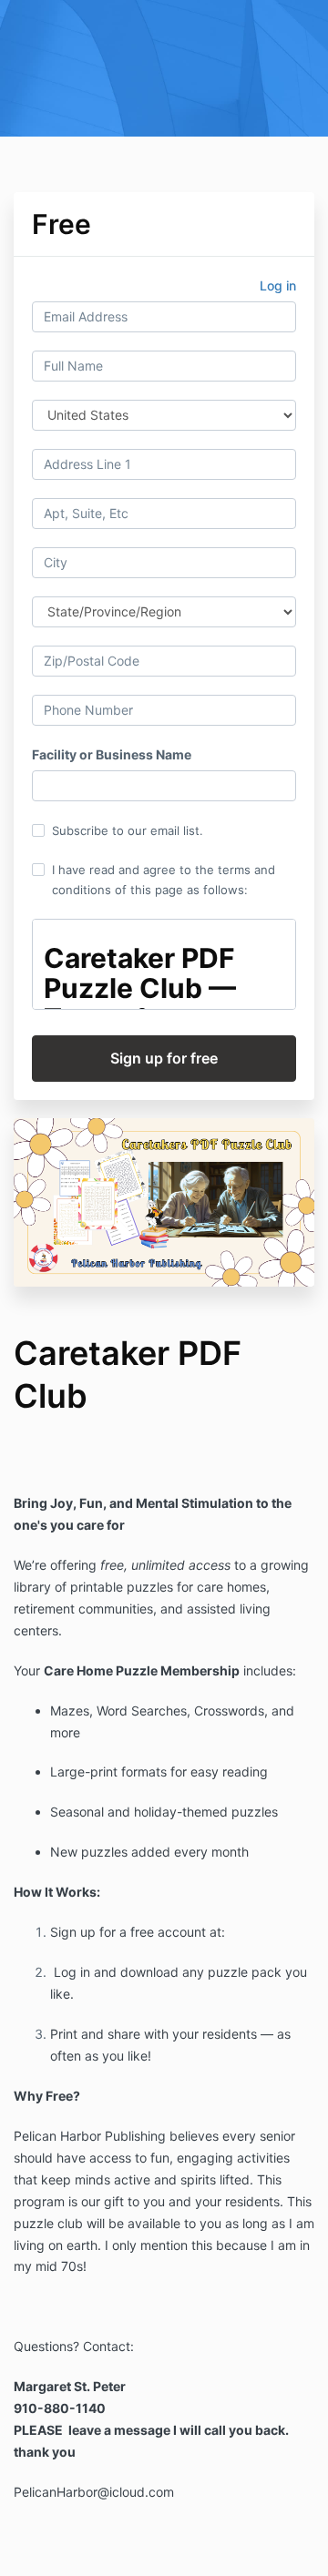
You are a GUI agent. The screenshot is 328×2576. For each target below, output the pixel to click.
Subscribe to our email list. (128, 830)
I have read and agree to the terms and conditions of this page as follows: (164, 880)
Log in (278, 285)
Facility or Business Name (112, 754)
